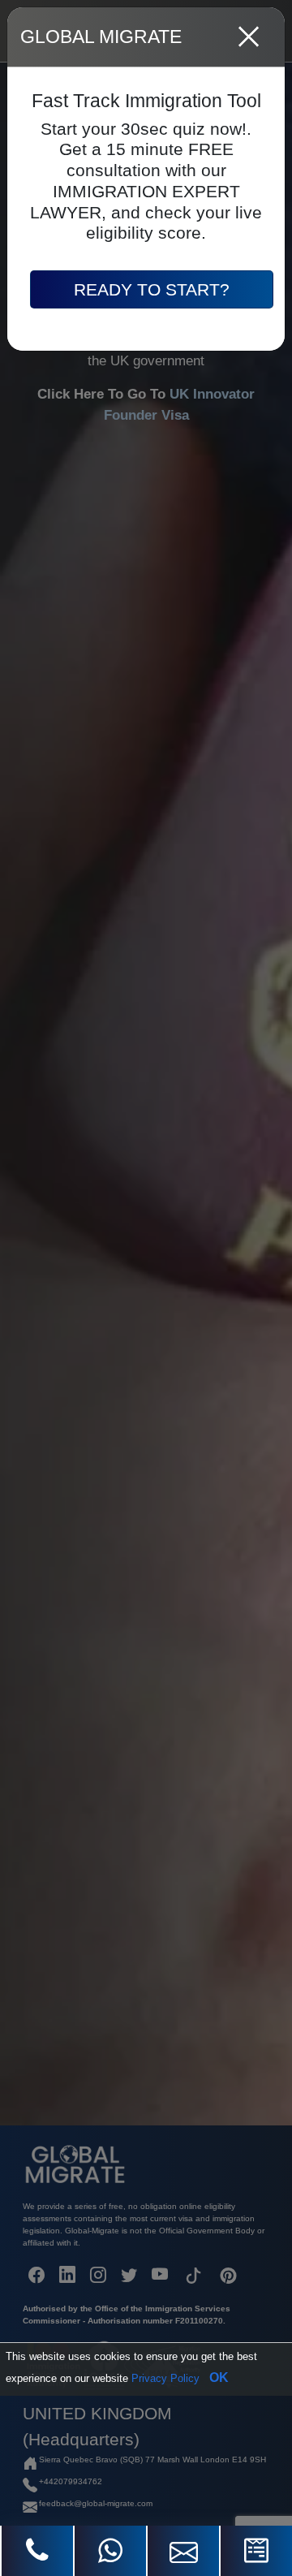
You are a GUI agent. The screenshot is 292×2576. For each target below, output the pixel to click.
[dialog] (146, 1288)
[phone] (37, 2550)
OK (219, 2378)
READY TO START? (152, 289)
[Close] (249, 37)
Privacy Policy (165, 2378)
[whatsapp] (110, 2550)
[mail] (184, 2550)
